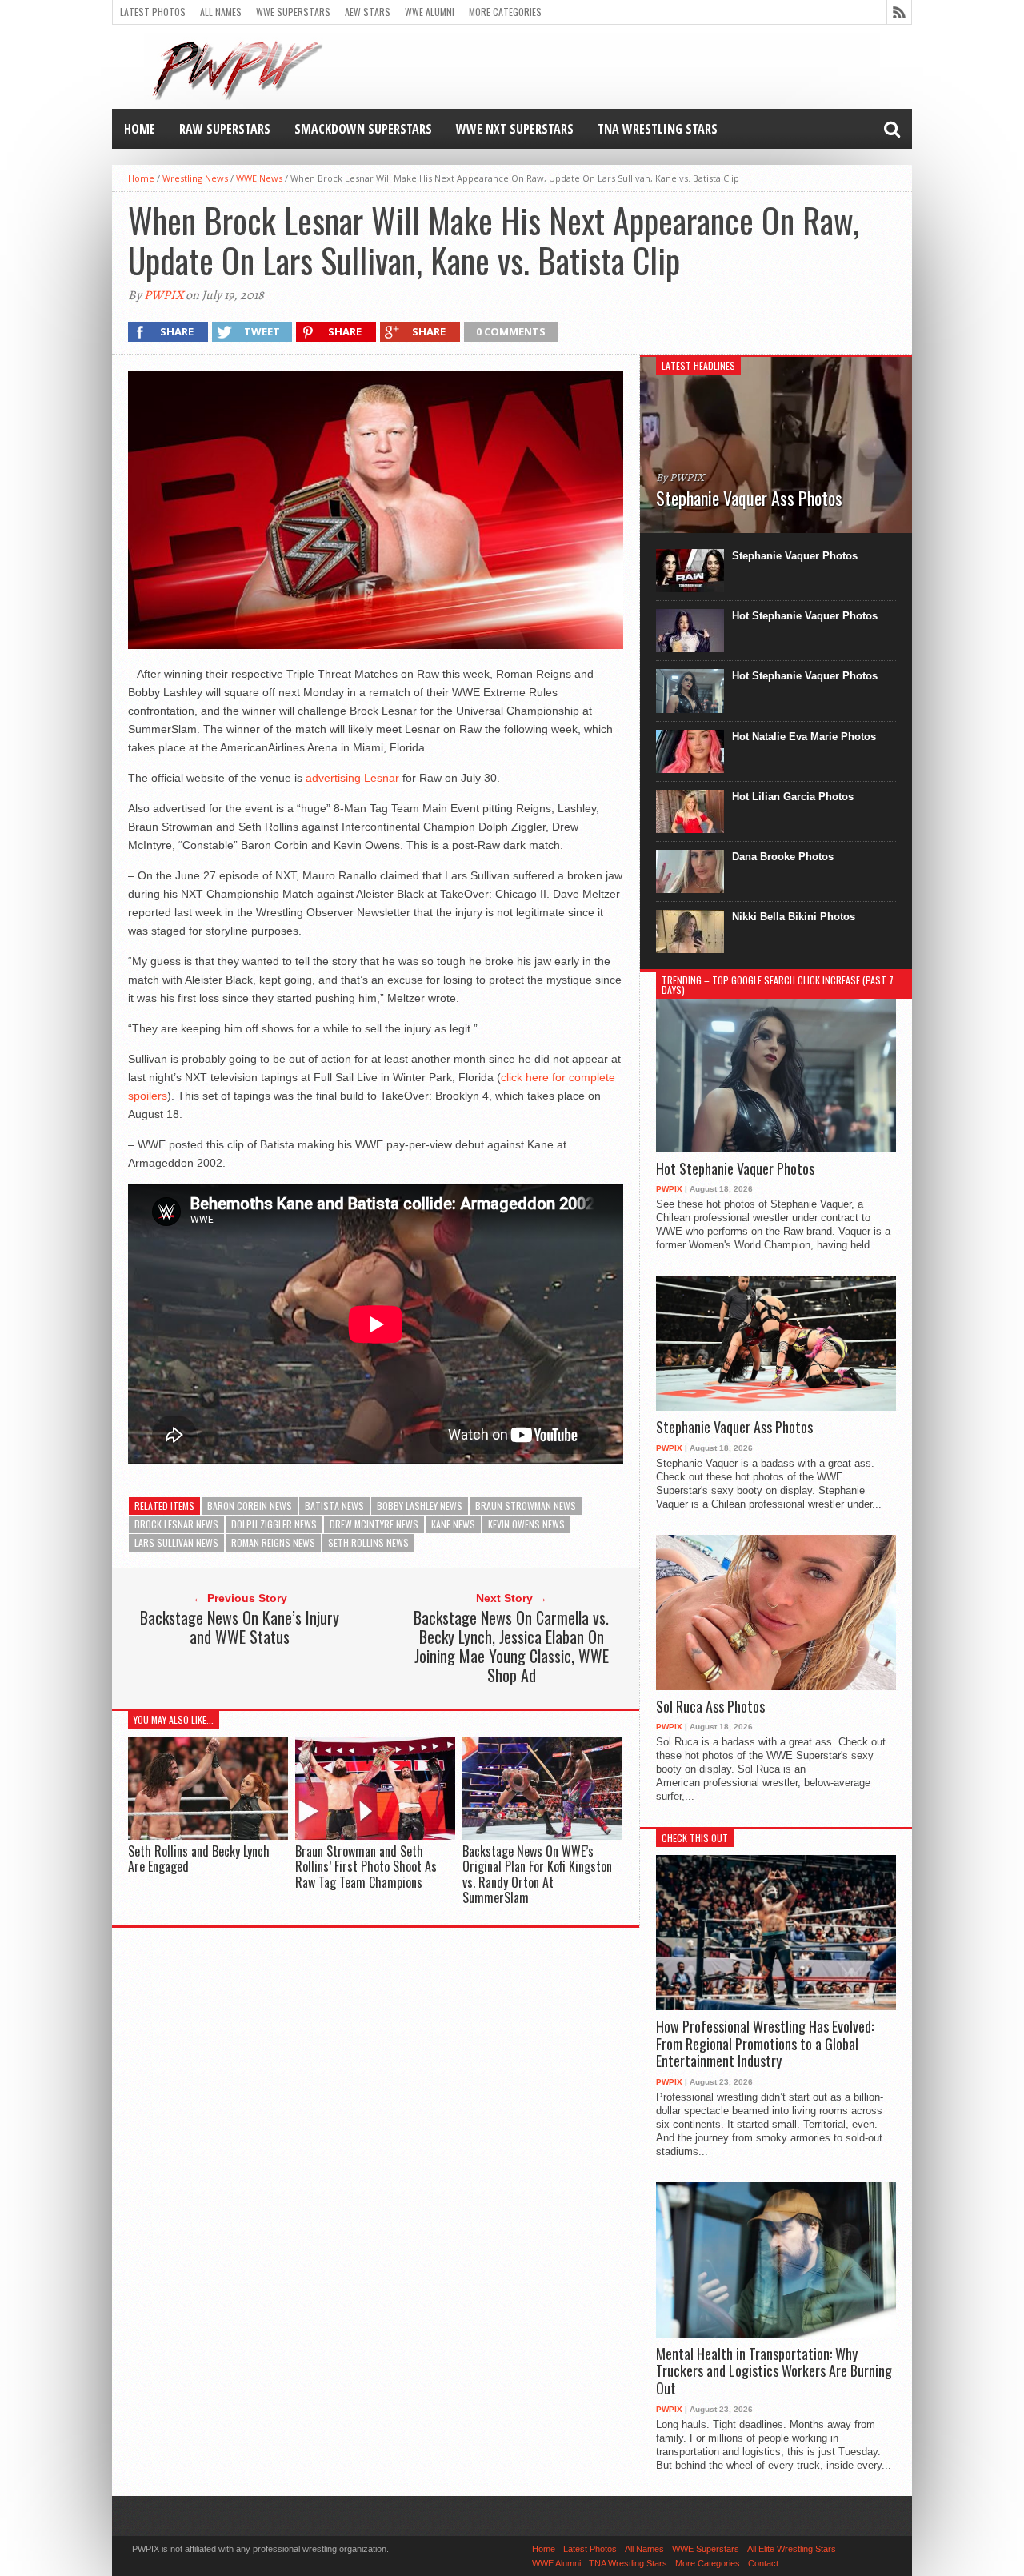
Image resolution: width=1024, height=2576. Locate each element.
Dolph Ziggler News (274, 1524)
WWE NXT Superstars (515, 129)
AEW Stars (368, 12)
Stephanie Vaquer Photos (795, 556)
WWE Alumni (430, 12)
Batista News (334, 1506)
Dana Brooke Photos (783, 857)
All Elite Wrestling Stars (792, 2549)
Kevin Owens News (526, 1524)
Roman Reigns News (273, 1542)
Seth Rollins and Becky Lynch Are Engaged (199, 1859)
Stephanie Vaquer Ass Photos (734, 1428)
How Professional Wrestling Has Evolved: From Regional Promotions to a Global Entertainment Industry (765, 2044)
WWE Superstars (293, 12)
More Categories (505, 12)
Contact (763, 2563)
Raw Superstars (225, 129)
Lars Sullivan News (176, 1542)
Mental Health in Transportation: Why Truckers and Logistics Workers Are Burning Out (774, 2372)
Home (140, 129)
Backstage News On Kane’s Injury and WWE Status (240, 1627)
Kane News (453, 1524)
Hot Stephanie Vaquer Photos (805, 616)
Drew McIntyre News (374, 1524)
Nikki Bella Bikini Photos (794, 917)
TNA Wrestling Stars (658, 129)
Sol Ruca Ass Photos (710, 1707)
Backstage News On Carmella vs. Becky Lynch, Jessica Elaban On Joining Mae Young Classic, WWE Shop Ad (511, 1646)
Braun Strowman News (526, 1506)
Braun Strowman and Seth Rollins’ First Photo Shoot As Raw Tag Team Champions (366, 1866)
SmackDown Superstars (363, 129)
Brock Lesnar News (176, 1524)
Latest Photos (153, 12)
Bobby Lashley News (420, 1506)
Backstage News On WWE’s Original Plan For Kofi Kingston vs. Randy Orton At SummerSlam (537, 1874)
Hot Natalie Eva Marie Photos (804, 737)
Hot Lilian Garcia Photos (793, 797)
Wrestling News (195, 178)
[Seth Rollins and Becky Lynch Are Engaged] (208, 1836)
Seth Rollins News (368, 1542)
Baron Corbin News (250, 1506)
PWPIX (164, 295)
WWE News (259, 178)
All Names (221, 12)
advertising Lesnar (352, 778)
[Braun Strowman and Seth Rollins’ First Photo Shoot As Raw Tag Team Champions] (375, 1836)
